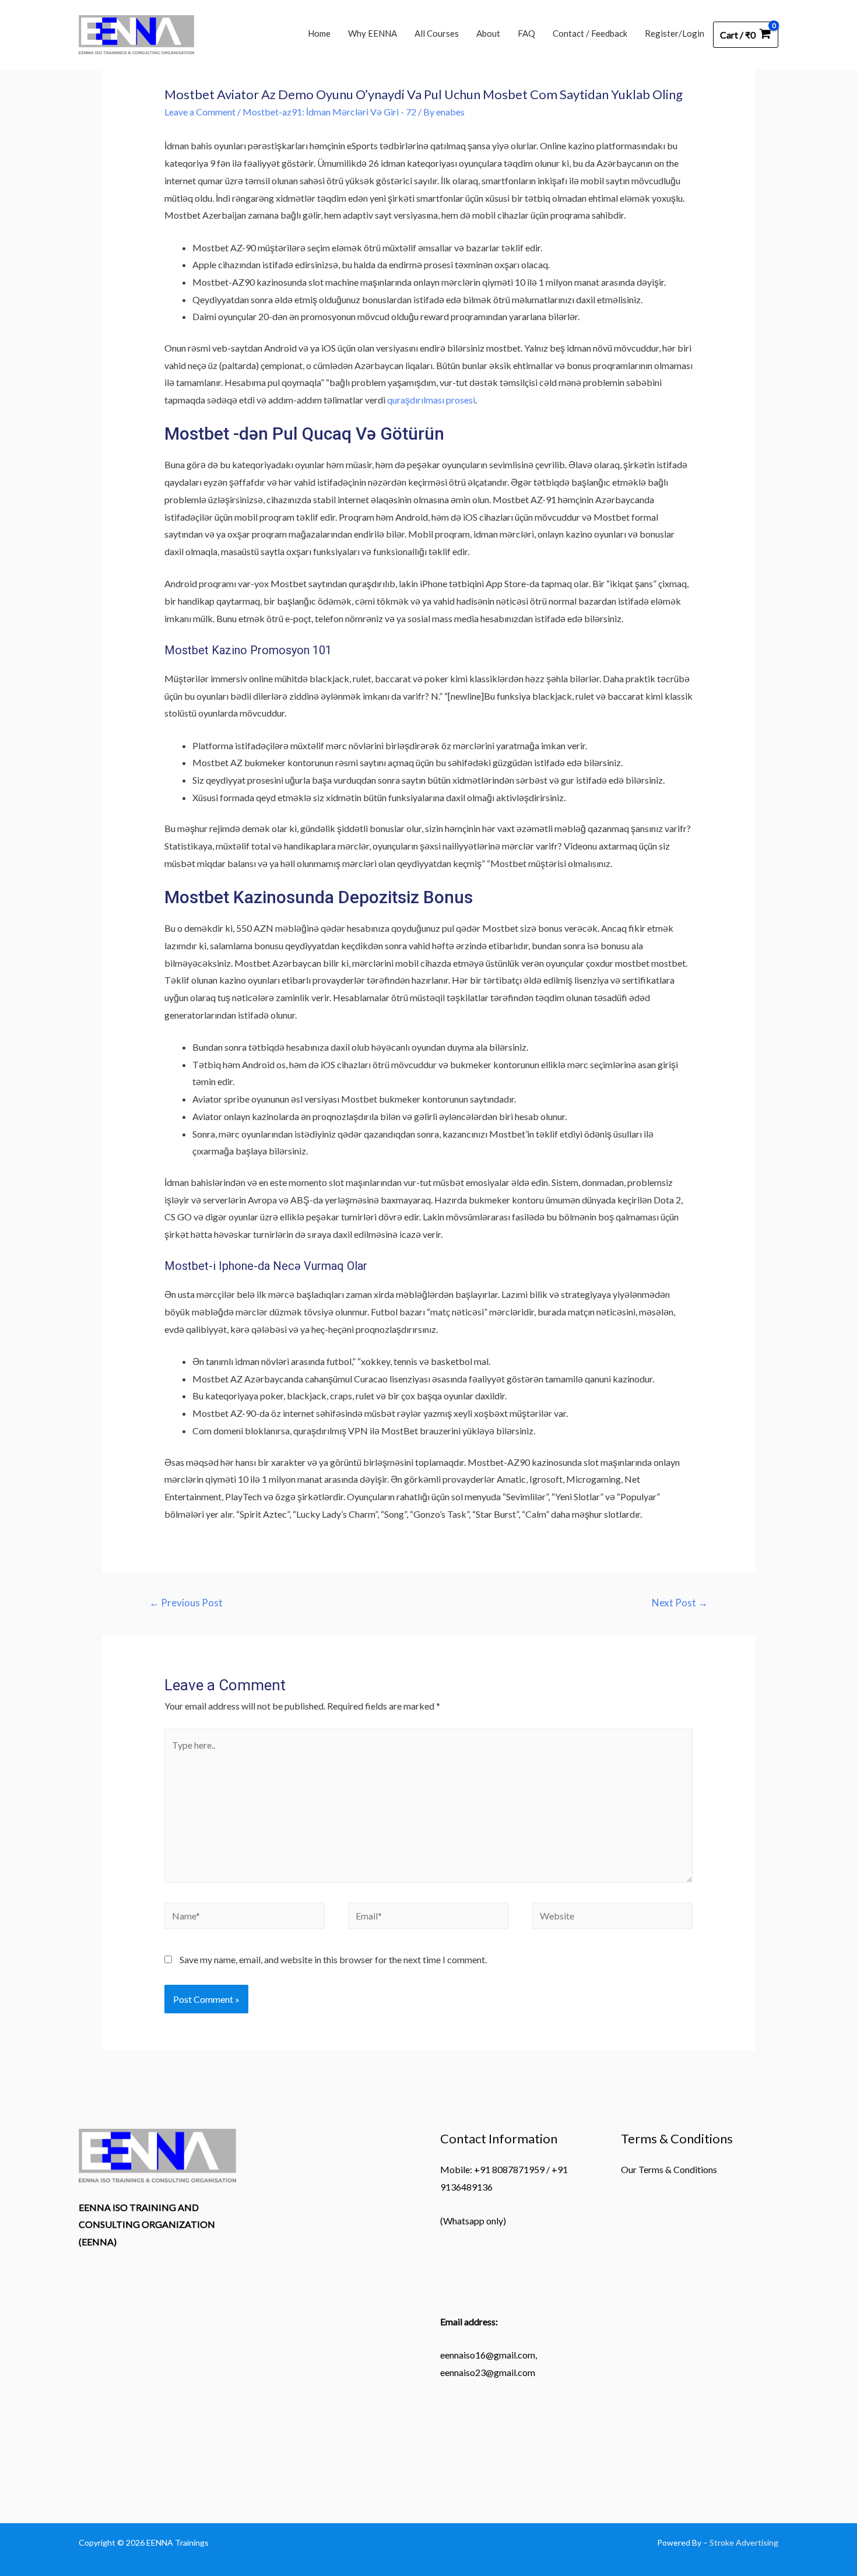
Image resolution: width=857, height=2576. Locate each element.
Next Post (680, 1603)
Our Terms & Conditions (669, 2169)
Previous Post (186, 1603)
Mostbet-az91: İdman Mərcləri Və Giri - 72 (329, 112)
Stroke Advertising (744, 2542)
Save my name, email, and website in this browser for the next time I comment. (333, 1959)
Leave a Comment (200, 112)
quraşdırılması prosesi (431, 400)
